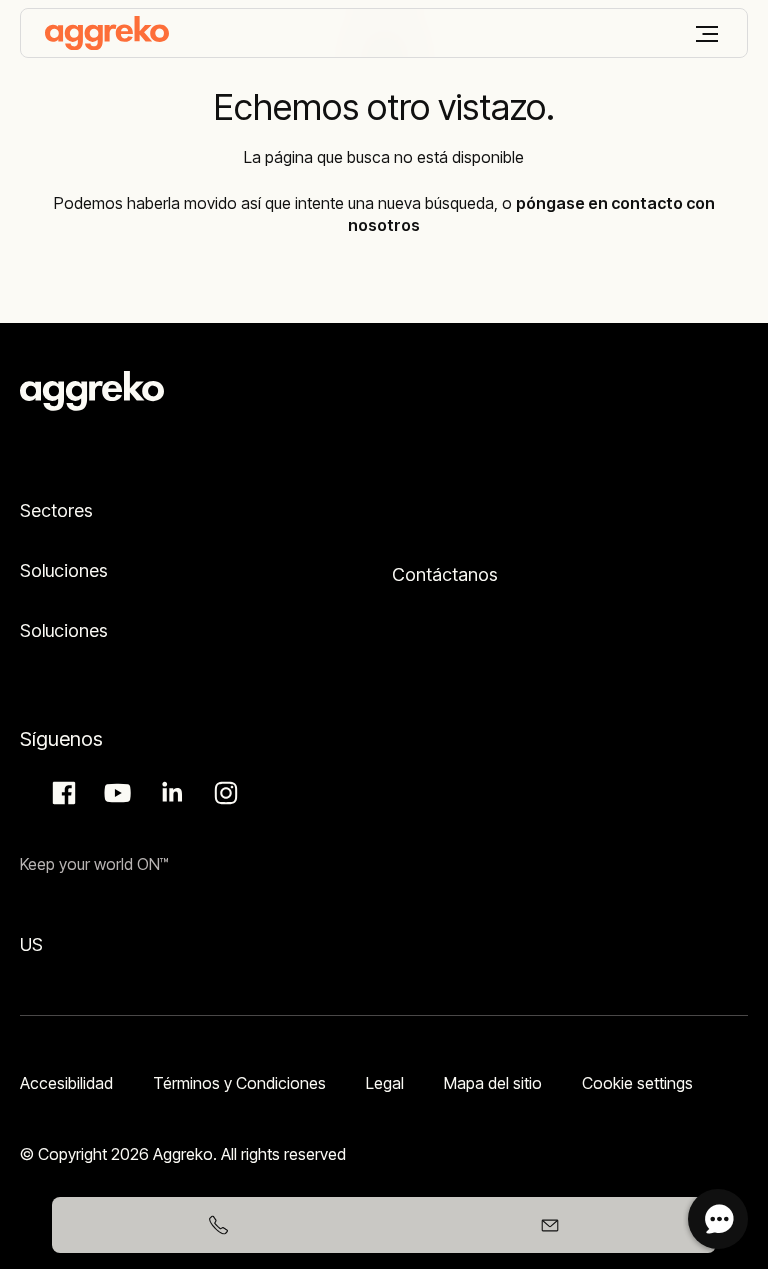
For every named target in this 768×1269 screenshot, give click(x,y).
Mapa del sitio (493, 1083)
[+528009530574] (218, 1225)
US (31, 944)
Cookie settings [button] (637, 1083)
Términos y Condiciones (239, 1083)
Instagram (223, 793)
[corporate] (107, 33)
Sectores (56, 510)
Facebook (61, 793)
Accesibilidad (66, 1083)
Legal (385, 1083)
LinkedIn (169, 793)
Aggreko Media (115, 793)
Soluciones (64, 570)
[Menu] (707, 34)
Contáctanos (445, 574)
